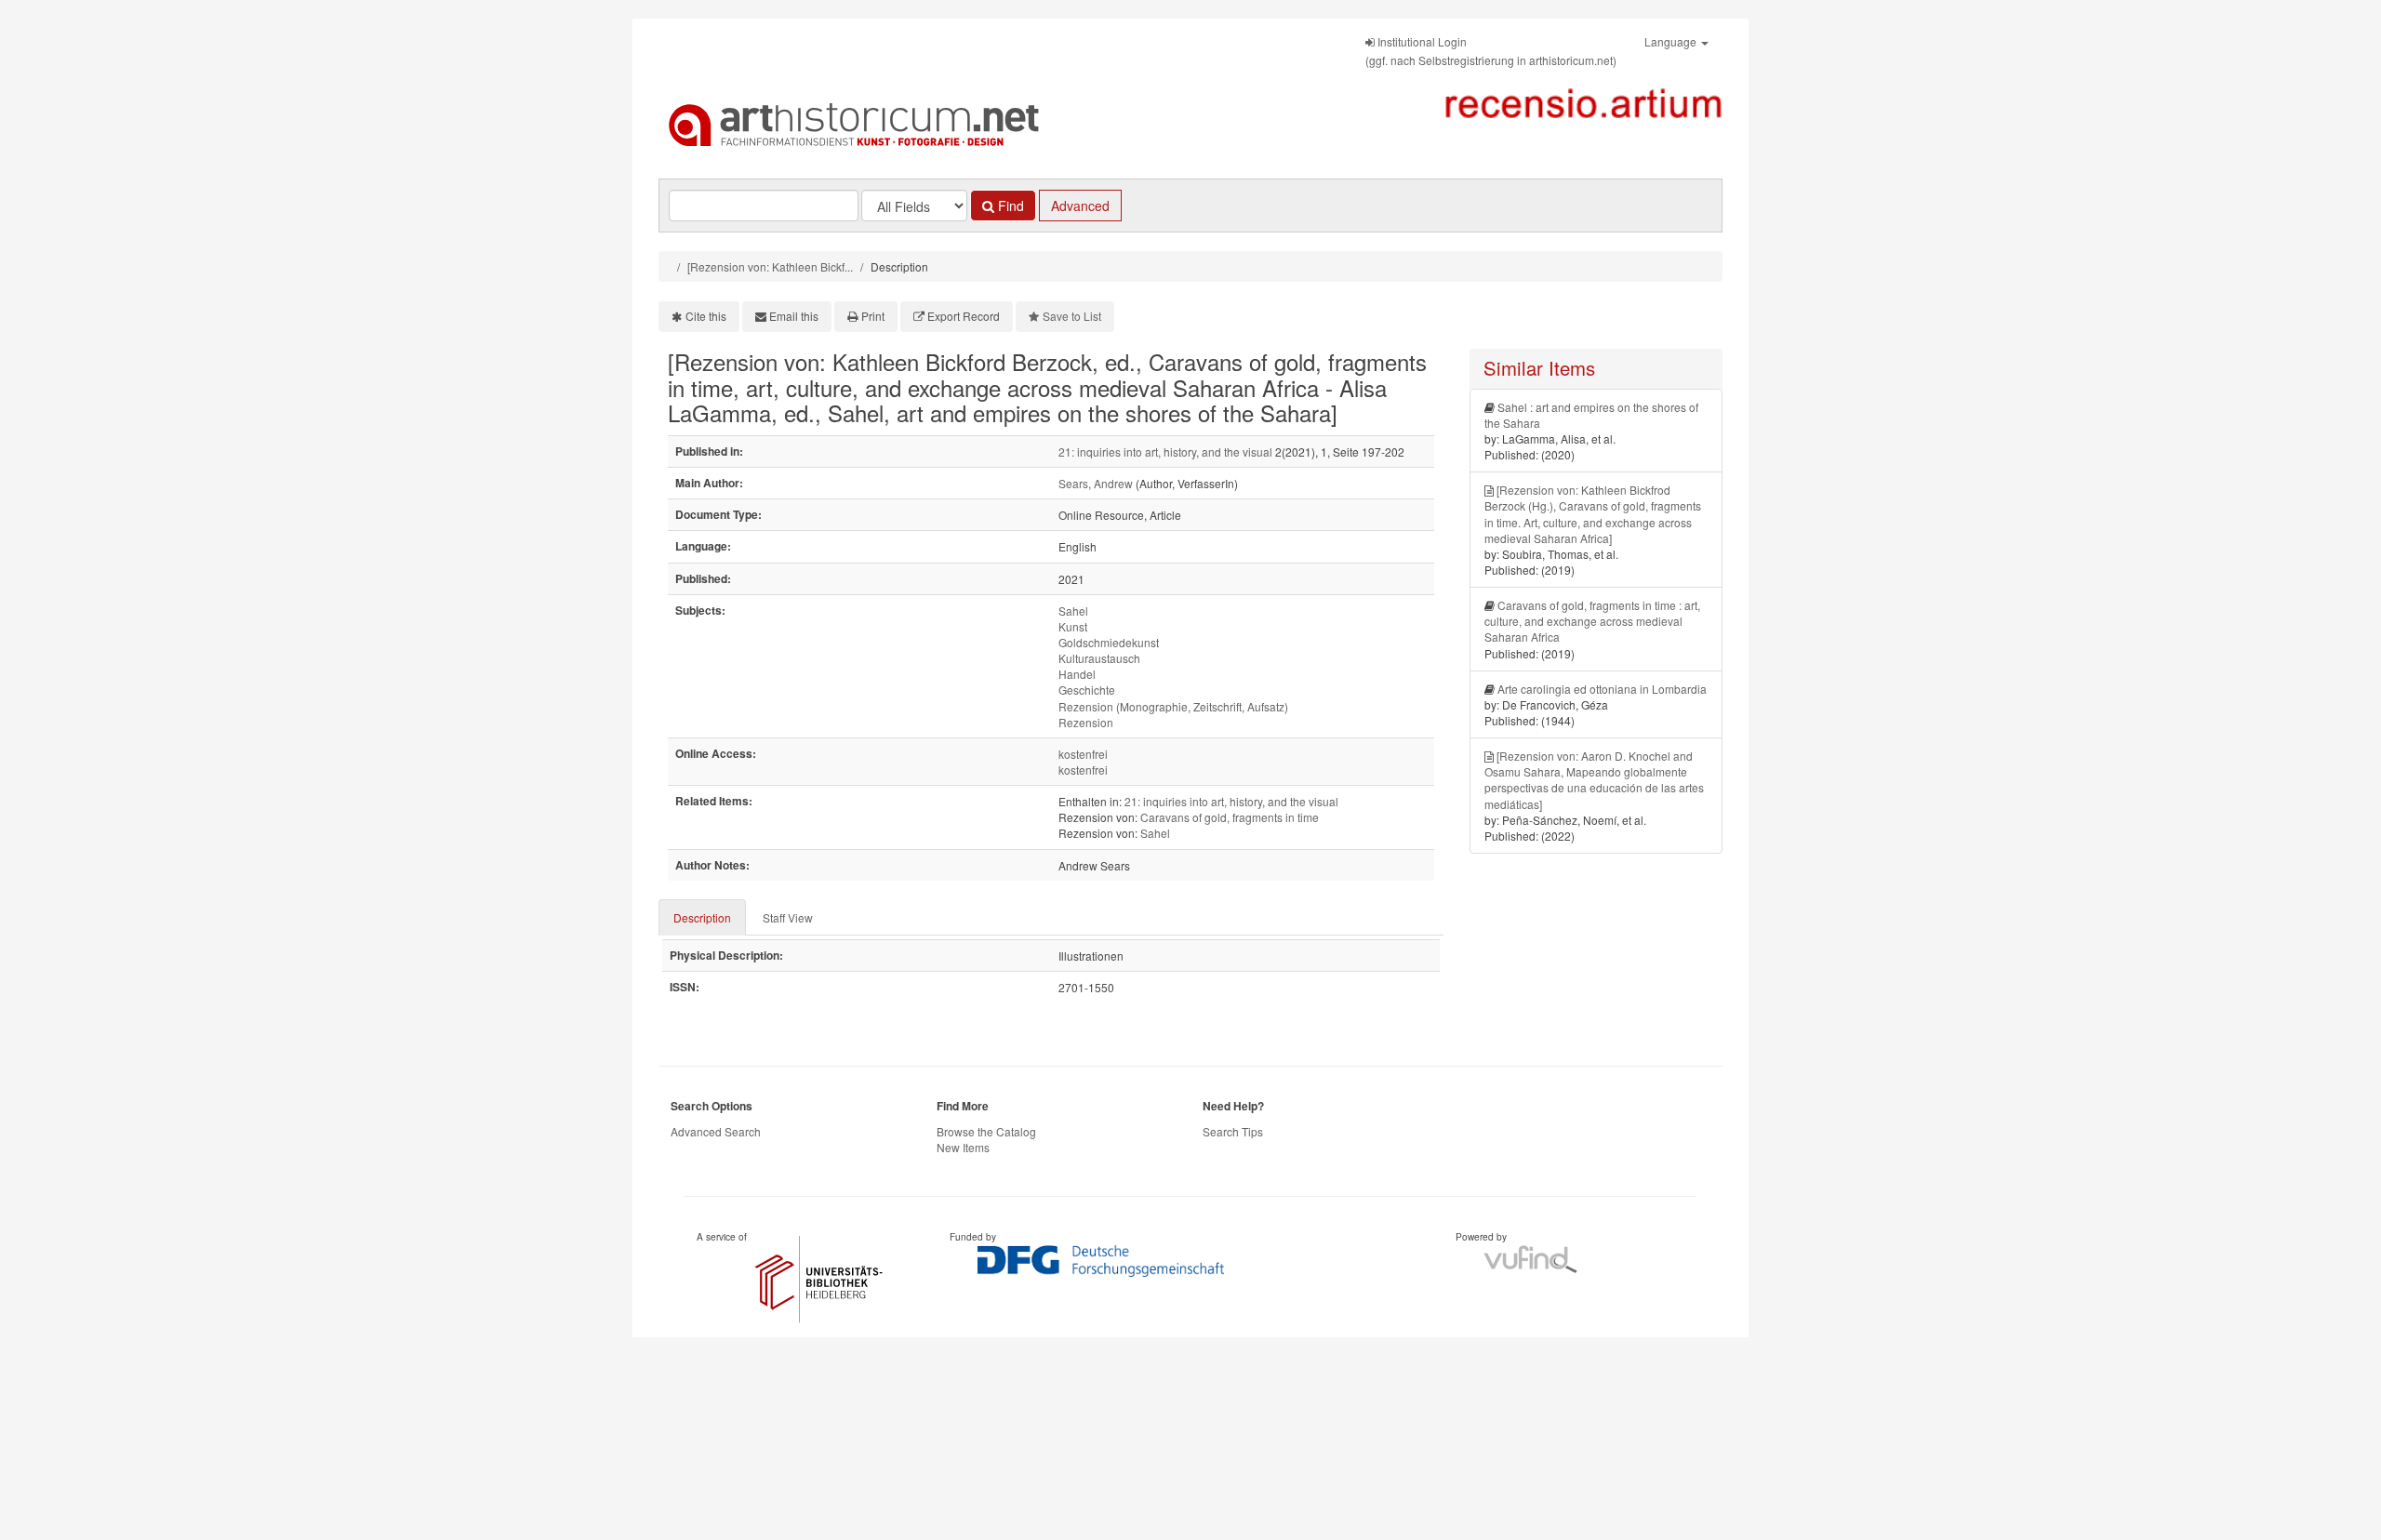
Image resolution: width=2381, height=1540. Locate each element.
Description (702, 917)
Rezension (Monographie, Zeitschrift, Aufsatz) (1173, 706)
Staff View (788, 917)
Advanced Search (716, 1131)
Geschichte (1087, 690)
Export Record (964, 316)
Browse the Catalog (986, 1131)
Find (1009, 206)
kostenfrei (1083, 754)
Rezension (1086, 722)
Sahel (1073, 611)
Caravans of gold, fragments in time (1230, 817)
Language (1672, 41)
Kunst (1073, 626)
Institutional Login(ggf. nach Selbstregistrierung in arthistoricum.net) (1491, 51)
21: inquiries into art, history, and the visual (1165, 451)
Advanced (1080, 206)
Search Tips (1233, 1131)
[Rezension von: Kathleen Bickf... (770, 266)
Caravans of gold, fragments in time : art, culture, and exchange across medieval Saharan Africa (1592, 621)
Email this (794, 316)
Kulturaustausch (1099, 658)
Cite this (706, 316)
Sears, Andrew (1096, 483)
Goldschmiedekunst (1109, 642)
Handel (1077, 674)
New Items (963, 1147)
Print (873, 316)
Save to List (1072, 316)
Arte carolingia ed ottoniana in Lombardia (1602, 689)
